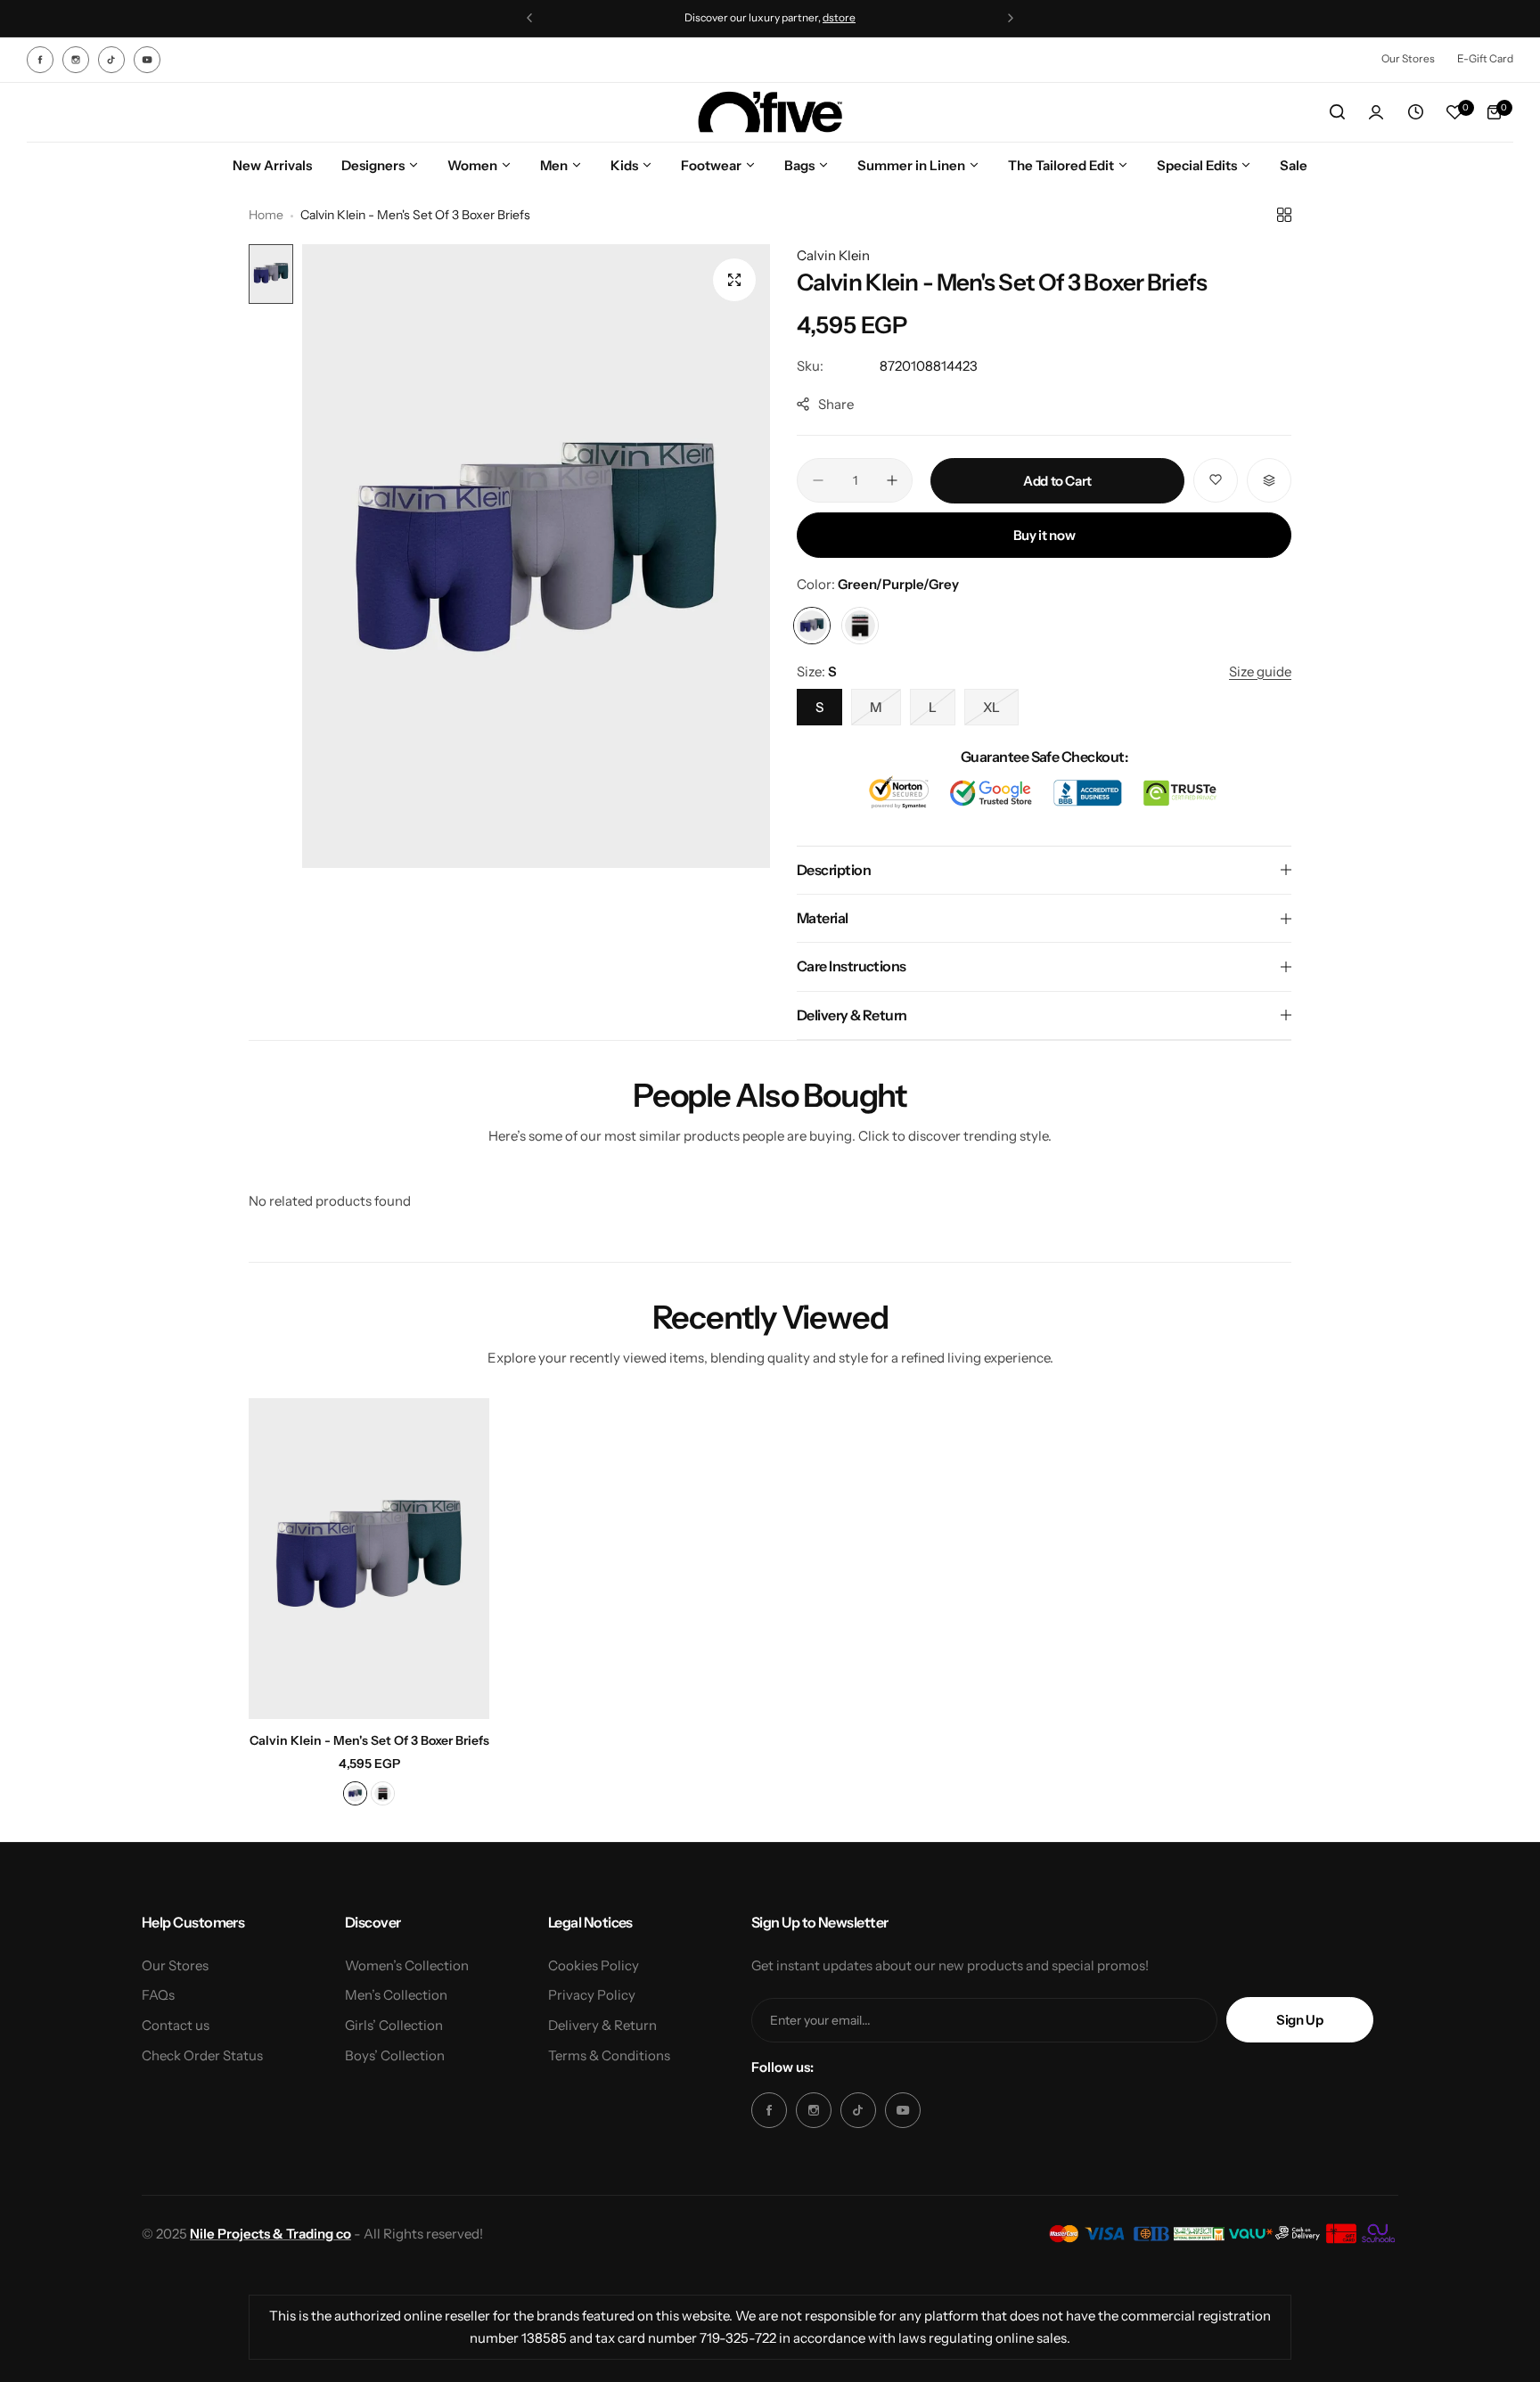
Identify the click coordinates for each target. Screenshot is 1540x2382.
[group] (536, 556)
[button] (529, 18)
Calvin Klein (833, 255)
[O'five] (770, 113)
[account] (1376, 112)
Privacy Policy (592, 1995)
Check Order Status (202, 2055)
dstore (839, 17)
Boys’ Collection (395, 2055)
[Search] (1337, 112)
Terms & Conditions (609, 2055)
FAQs (158, 1995)
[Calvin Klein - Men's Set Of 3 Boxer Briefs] (369, 1559)
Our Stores (1408, 58)
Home (266, 215)
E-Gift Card (1485, 58)
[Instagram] (76, 60)
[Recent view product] (1415, 112)
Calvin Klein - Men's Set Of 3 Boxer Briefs (369, 1740)
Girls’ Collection (394, 2025)
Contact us (176, 2025)
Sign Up (1299, 2020)
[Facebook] (40, 60)
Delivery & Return (602, 2025)
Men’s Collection (396, 1995)
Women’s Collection (407, 1965)
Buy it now (1044, 535)
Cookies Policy (594, 1965)
